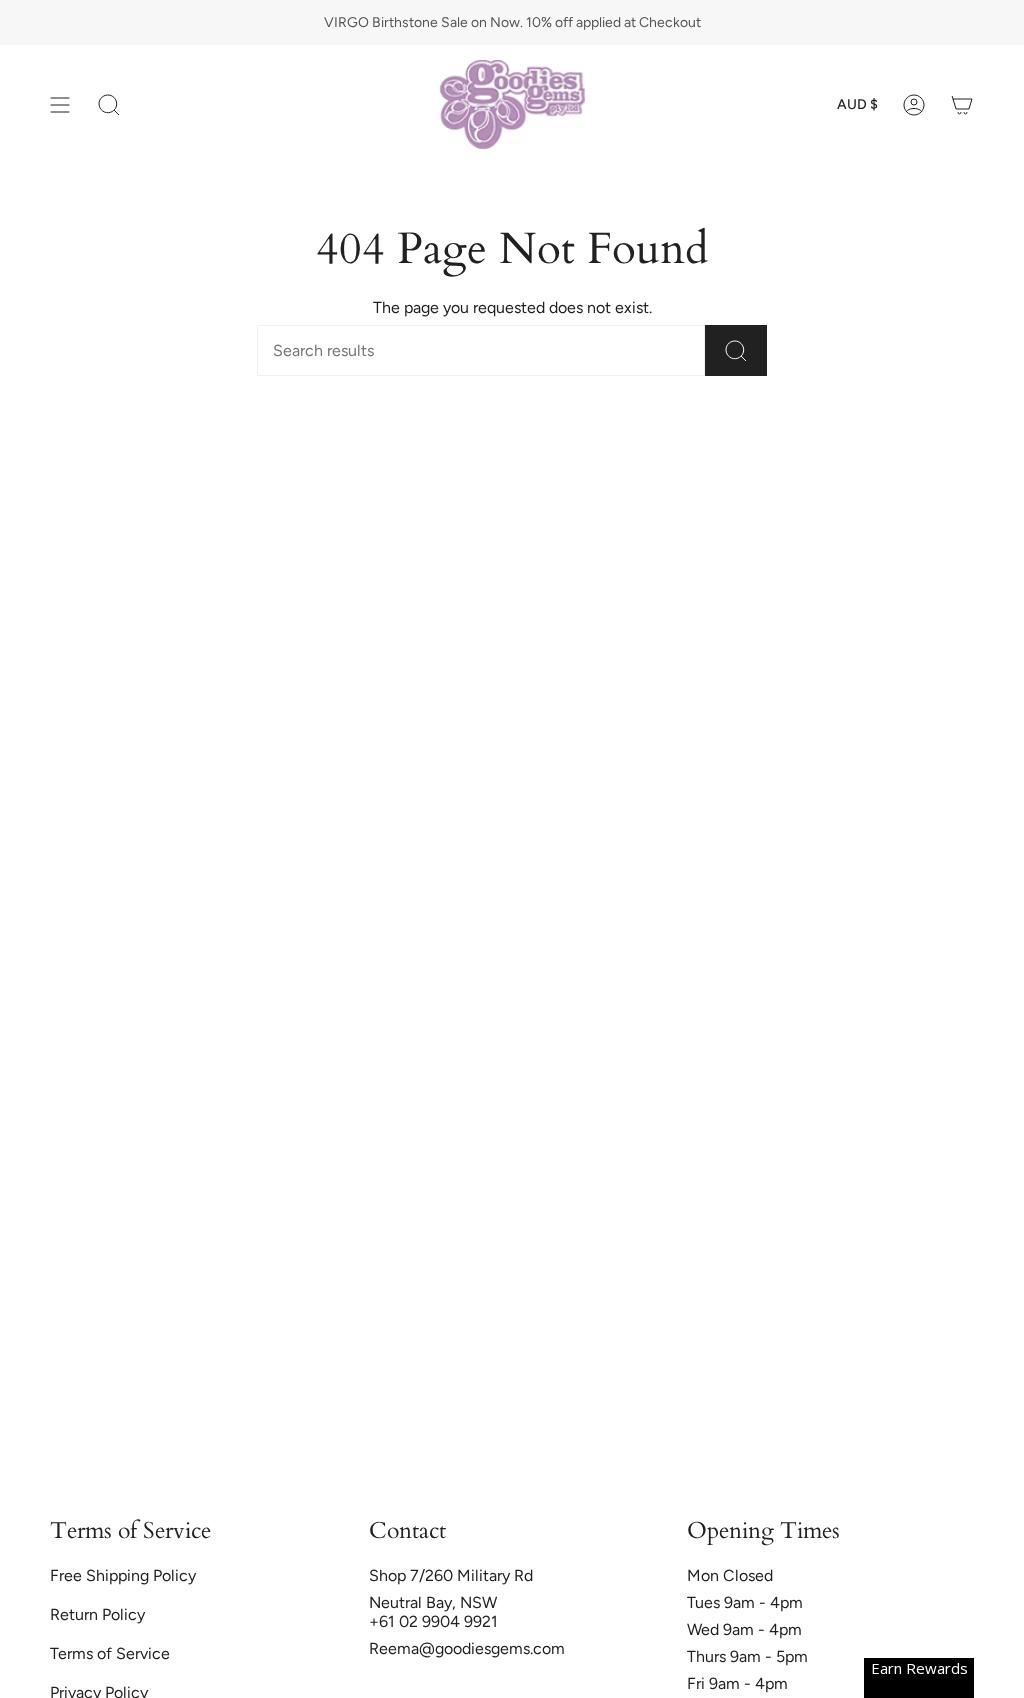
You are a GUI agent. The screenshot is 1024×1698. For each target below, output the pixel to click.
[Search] (736, 350)
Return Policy (97, 1614)
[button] (109, 104)
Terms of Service (110, 1653)
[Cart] (962, 104)
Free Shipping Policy (123, 1575)
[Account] (914, 104)
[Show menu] (60, 104)
